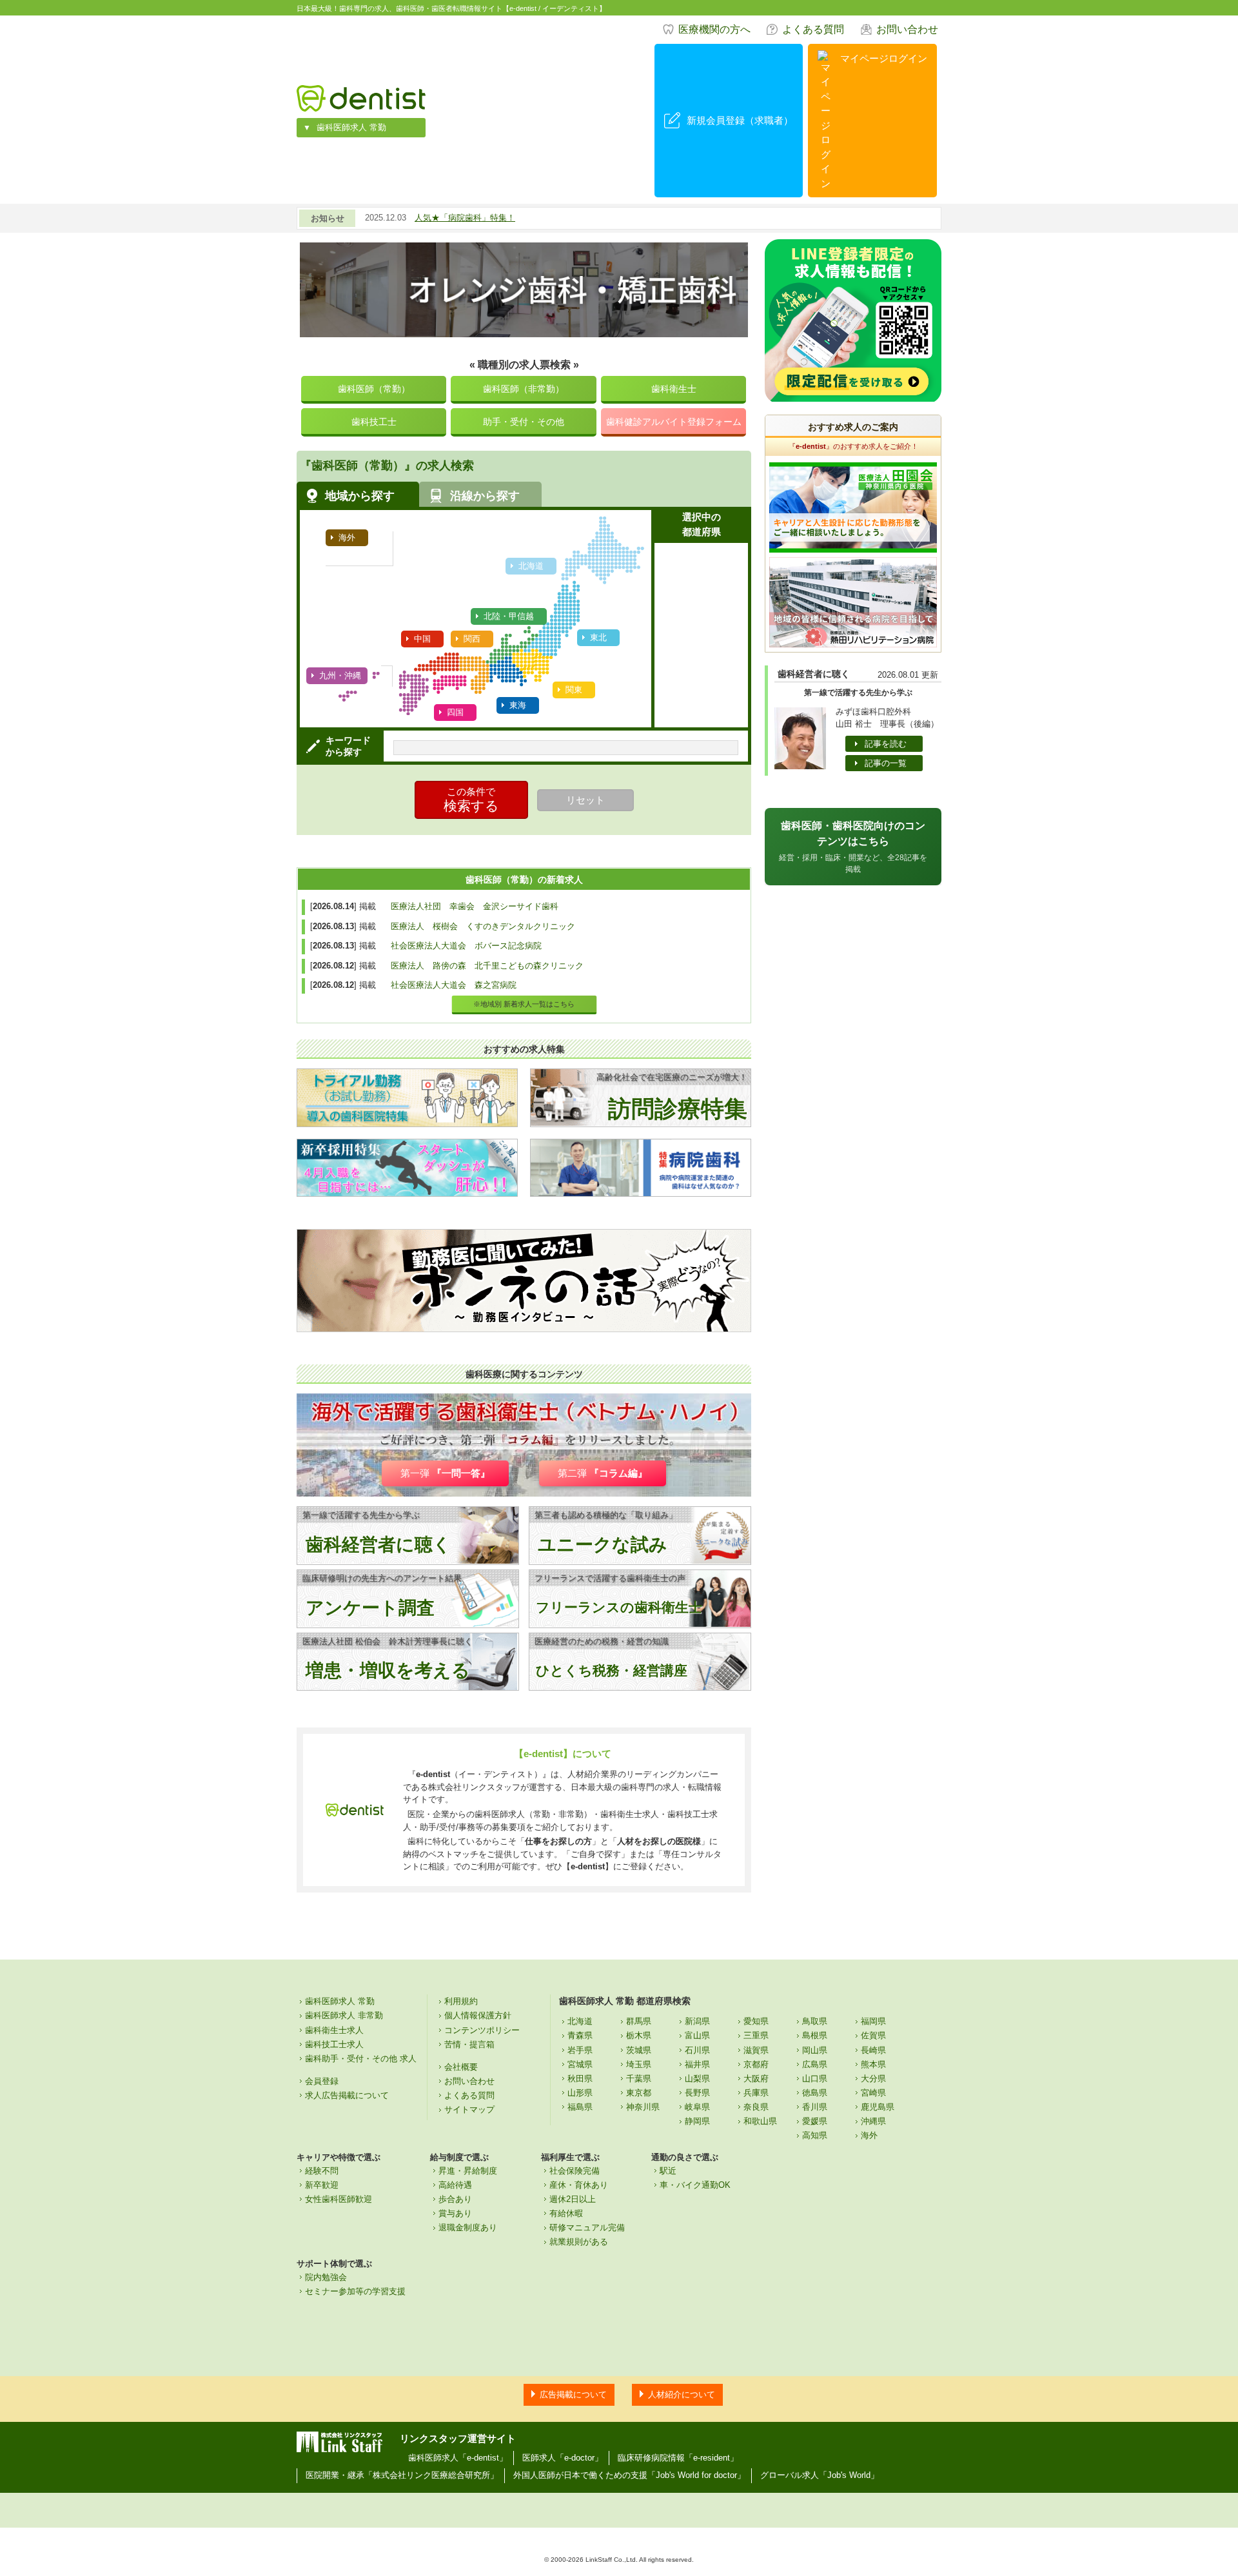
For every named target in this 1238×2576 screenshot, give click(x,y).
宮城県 (580, 2064)
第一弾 (445, 1473)
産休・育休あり (579, 2185)
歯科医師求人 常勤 (351, 127)
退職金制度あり (468, 2227)
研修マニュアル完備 (587, 2227)
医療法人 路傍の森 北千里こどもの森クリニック (487, 966)
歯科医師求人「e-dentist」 (458, 2458)
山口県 (815, 2079)
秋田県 (580, 2079)
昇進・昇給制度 (468, 2171)
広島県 (815, 2064)
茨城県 (639, 2050)
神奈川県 (643, 2107)
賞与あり (455, 2213)
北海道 (580, 2021)
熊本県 (873, 2064)
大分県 (873, 2079)
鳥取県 (815, 2021)
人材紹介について (682, 2394)
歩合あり (455, 2199)
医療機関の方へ (714, 29)
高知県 (815, 2135)
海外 (869, 2135)
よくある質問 (813, 29)
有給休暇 (566, 2213)
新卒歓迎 (322, 2185)
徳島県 (815, 2093)
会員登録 (322, 2081)
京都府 (756, 2064)
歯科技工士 (374, 422)
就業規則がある (579, 2242)
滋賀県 (756, 2050)
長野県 (697, 2093)
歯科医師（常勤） (374, 389)
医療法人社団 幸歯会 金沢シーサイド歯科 (475, 906)
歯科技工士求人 (334, 2044)
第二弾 (603, 1473)
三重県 (756, 2035)
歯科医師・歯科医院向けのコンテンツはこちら (853, 847)
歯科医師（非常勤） (524, 389)
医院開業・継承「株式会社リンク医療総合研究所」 (402, 2475)
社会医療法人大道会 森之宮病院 (454, 985)
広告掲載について (573, 2394)
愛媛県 (815, 2121)
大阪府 (756, 2079)
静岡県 (697, 2121)
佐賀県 (873, 2035)
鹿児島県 (878, 2107)
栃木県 (639, 2035)
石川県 (697, 2050)
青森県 (580, 2035)
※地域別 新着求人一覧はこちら (524, 1004)
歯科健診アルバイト (674, 422)
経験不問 (322, 2171)
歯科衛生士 (674, 389)
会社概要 (461, 2067)
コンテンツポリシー (482, 2030)
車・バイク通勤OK (695, 2185)
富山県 (697, 2035)
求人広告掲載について (347, 2095)
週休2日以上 (573, 2199)
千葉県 (639, 2079)
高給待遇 (455, 2185)
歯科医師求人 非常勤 (344, 2015)
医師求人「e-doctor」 (563, 2458)
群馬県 (639, 2021)
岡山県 (815, 2050)
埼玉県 (639, 2064)
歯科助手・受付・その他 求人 (361, 2059)
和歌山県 (760, 2121)
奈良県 (756, 2107)
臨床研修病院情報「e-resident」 (678, 2458)
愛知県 (756, 2021)
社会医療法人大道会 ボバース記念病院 (466, 946)
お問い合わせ (907, 29)
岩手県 (580, 2050)
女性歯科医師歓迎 (339, 2199)
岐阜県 (697, 2107)
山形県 (580, 2093)
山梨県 (697, 2079)
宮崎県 (873, 2093)
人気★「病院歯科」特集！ (465, 218)
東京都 (639, 2093)
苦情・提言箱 (469, 2044)
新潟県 (697, 2021)
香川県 (815, 2107)
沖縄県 (873, 2121)
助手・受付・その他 (524, 422)
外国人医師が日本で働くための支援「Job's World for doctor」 (629, 2475)
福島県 (580, 2107)
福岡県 (873, 2021)
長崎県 (873, 2050)
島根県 (815, 2035)
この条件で (471, 800)
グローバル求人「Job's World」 (820, 2475)
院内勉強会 (326, 2277)
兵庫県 (756, 2093)
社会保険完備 (575, 2171)
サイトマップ (469, 2109)
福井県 (697, 2064)
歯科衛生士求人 (334, 2030)
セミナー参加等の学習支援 (355, 2291)
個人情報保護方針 (478, 2015)
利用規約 (461, 2001)
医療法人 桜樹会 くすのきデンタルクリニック (483, 926)
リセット (585, 800)
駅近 (668, 2171)
